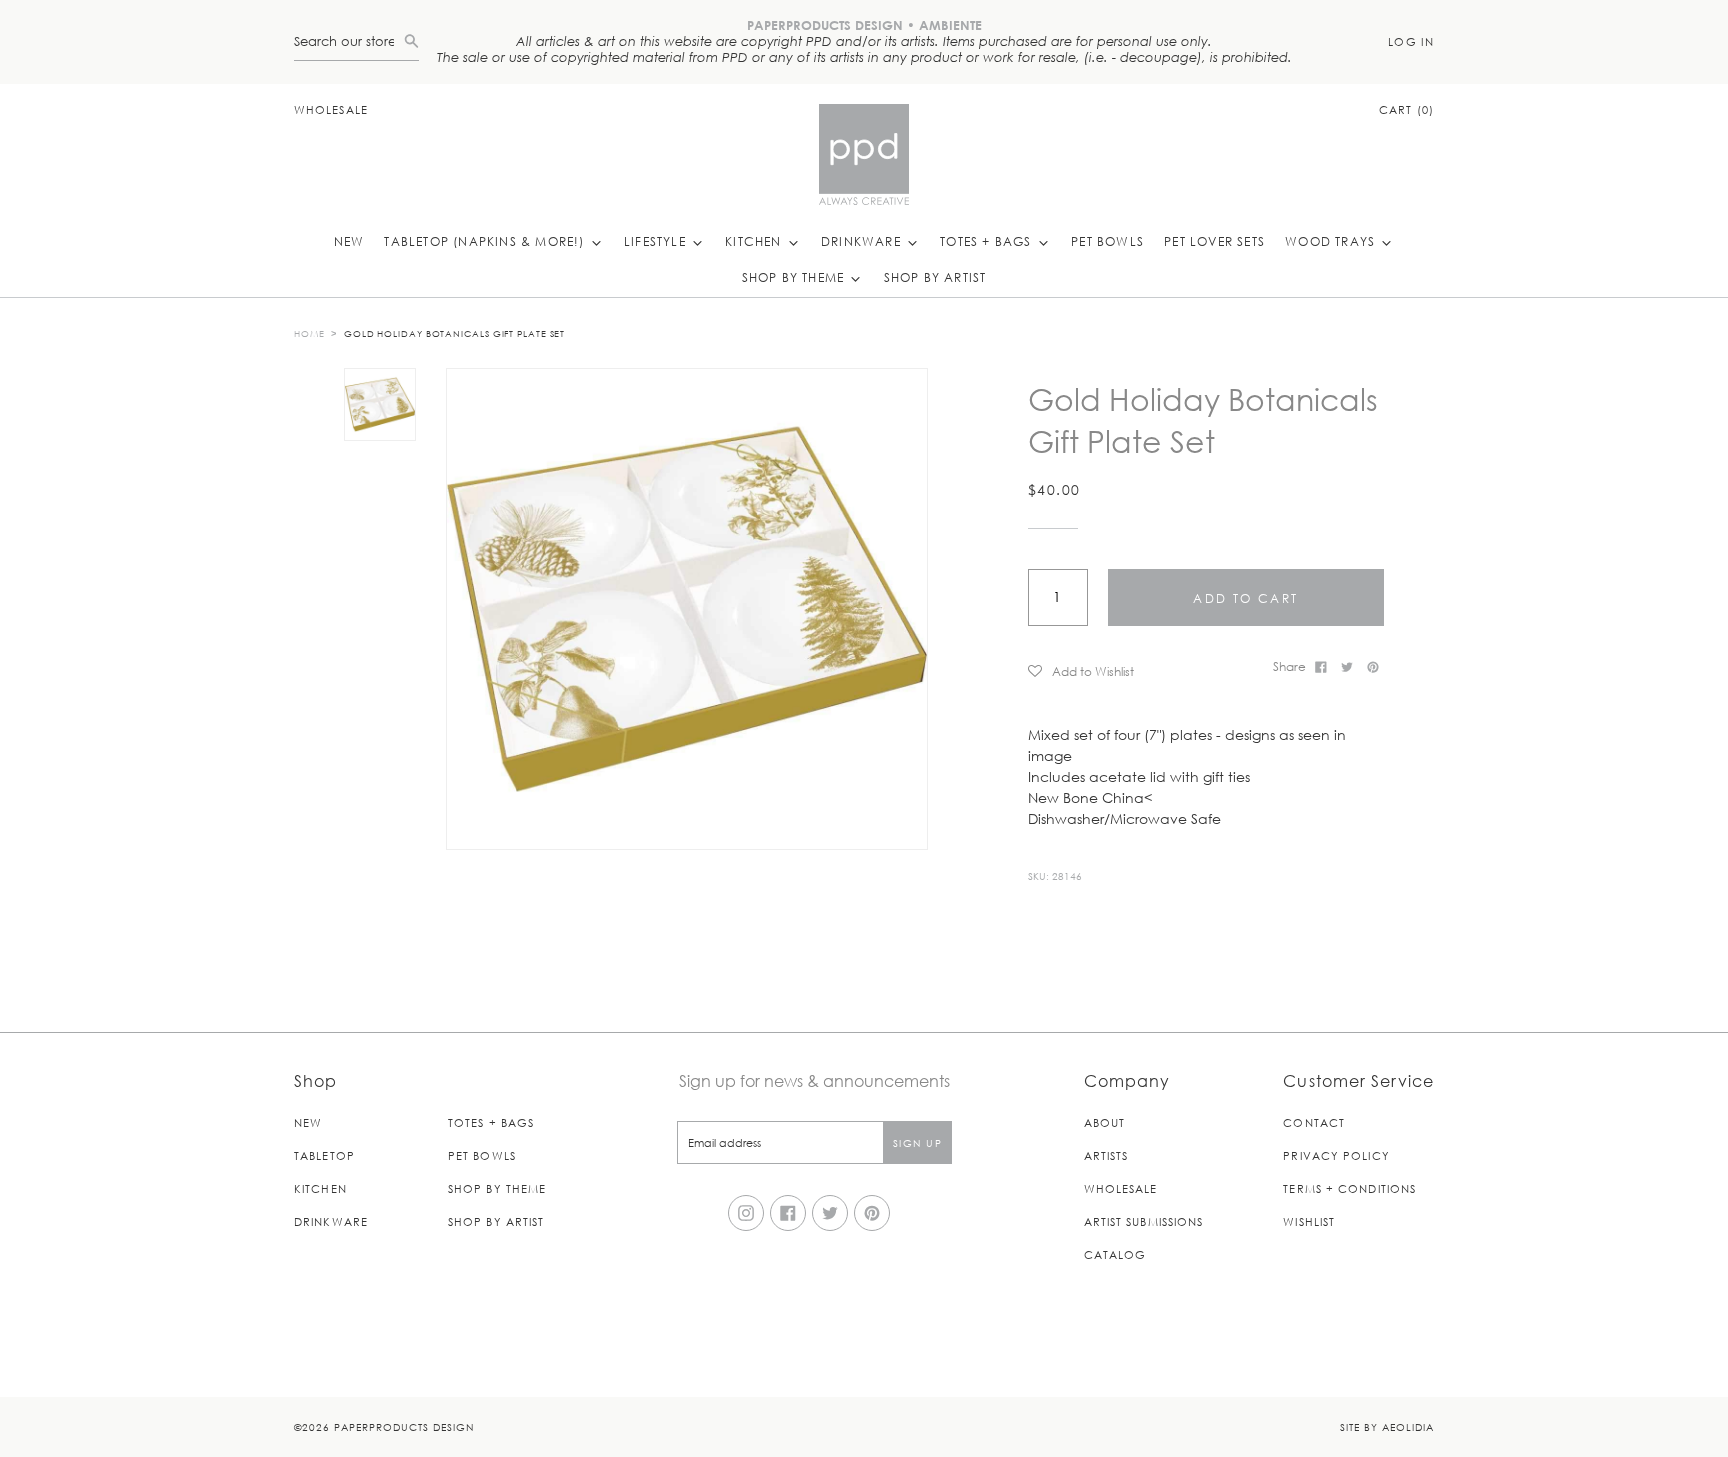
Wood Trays (1332, 241)
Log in (1411, 41)
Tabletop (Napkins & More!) (486, 241)
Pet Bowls (1107, 241)
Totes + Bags (988, 241)
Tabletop (324, 1155)
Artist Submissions (1144, 1221)
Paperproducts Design (404, 1426)
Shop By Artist (935, 277)
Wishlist (1309, 1221)
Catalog (1115, 1254)
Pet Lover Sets (1214, 241)
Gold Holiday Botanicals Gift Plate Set (454, 333)
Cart (1406, 109)
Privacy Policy (1336, 1155)
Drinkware (863, 241)
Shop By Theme (795, 277)
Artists (1106, 1155)
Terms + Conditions (1349, 1188)
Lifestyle (657, 241)
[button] (1143, 670)
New (349, 241)
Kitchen (755, 241)
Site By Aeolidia (1387, 1426)
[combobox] (349, 41)
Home (309, 333)
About (1105, 1122)
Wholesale (331, 109)
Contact (1314, 1122)
